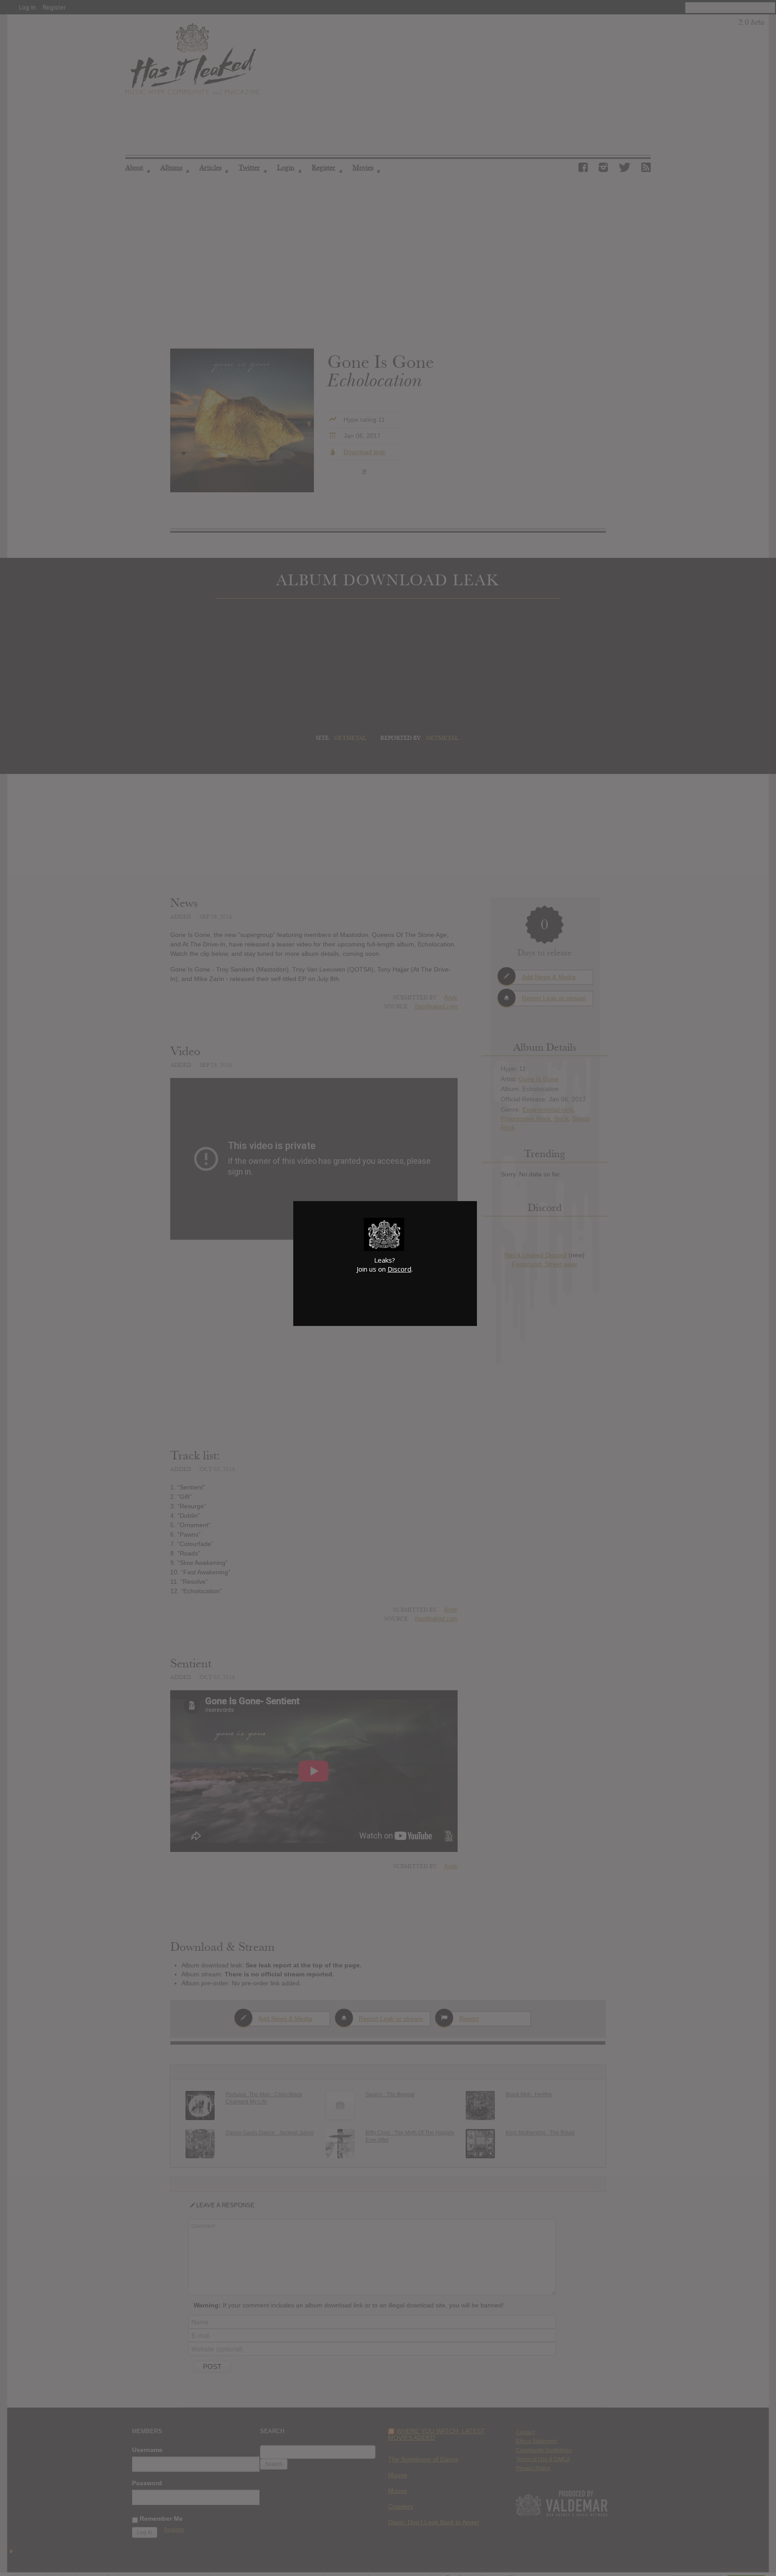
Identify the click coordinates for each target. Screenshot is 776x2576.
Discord (399, 1269)
